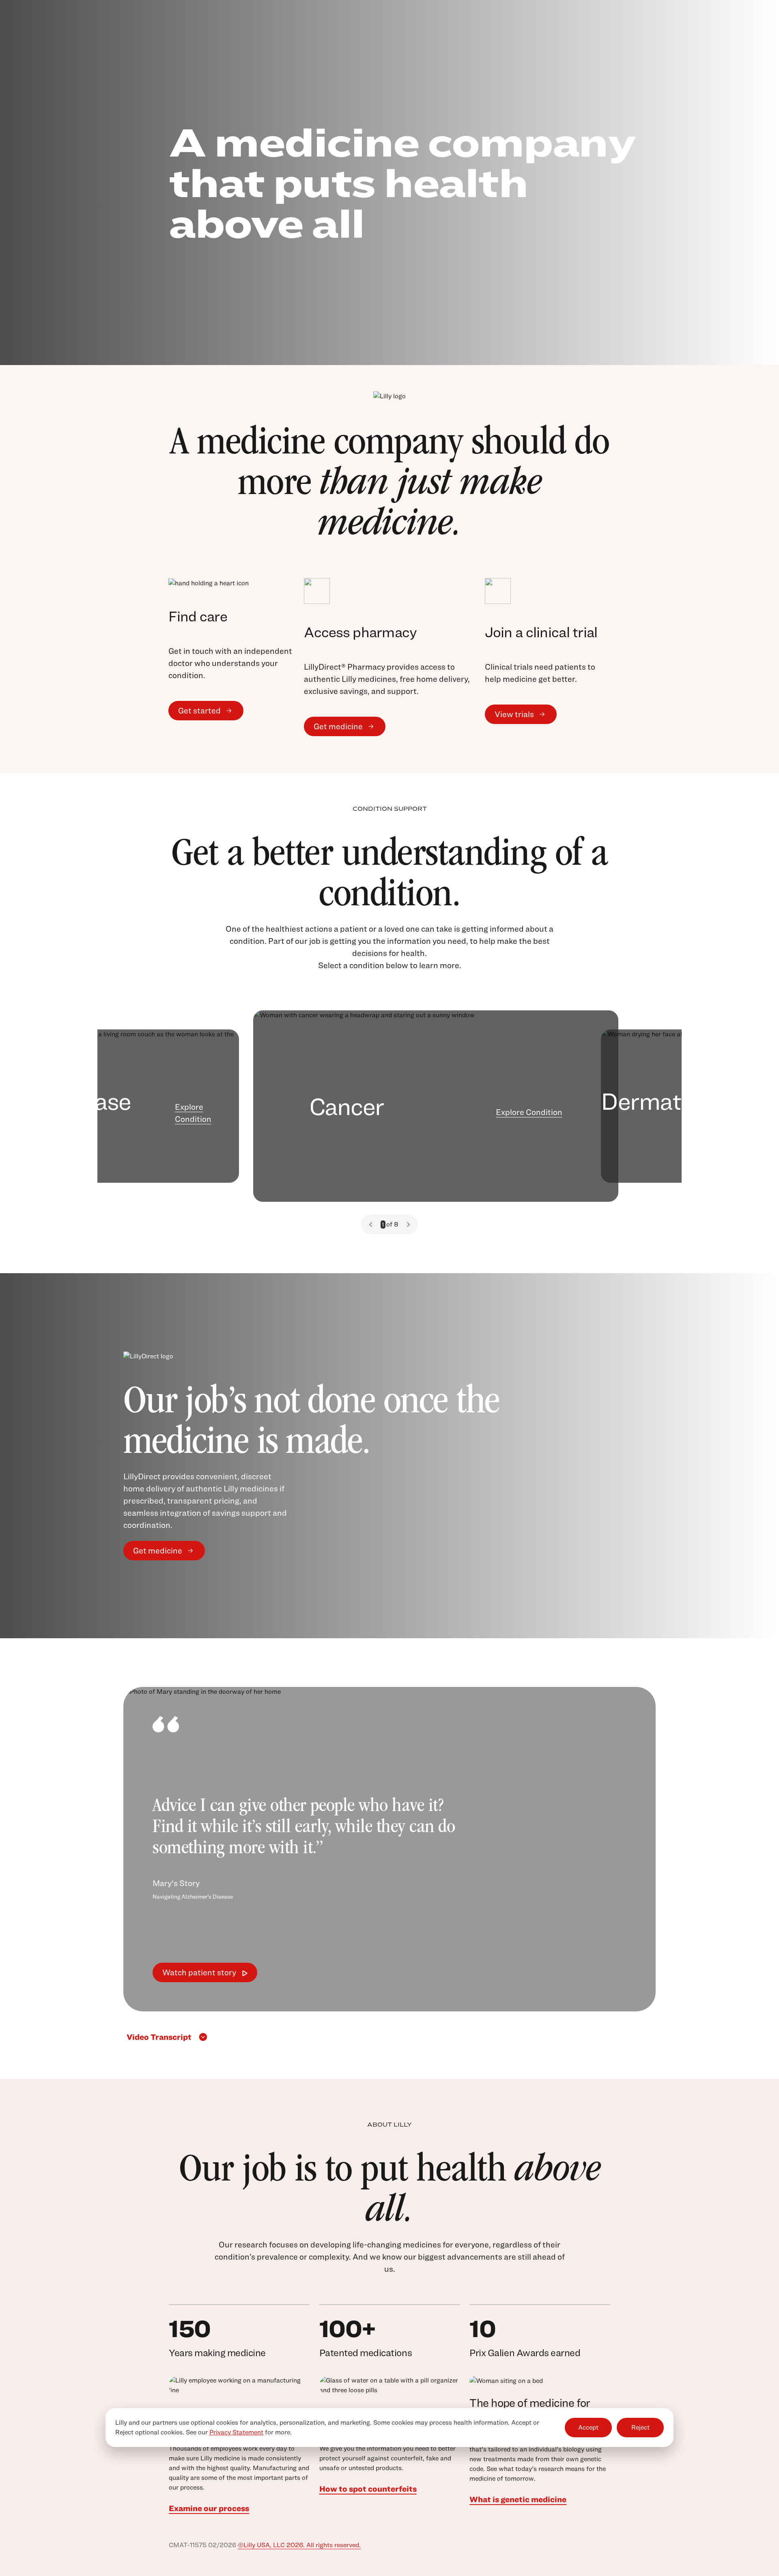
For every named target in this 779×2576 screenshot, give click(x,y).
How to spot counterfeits (368, 2489)
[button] (371, 1225)
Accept (588, 2428)
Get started (199, 711)
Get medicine (338, 726)
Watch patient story (199, 1972)
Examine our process (209, 2508)
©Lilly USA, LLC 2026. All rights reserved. (299, 2545)
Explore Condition (193, 1113)
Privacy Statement (236, 2432)
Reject (640, 2428)
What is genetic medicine (518, 2499)
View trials (514, 714)
